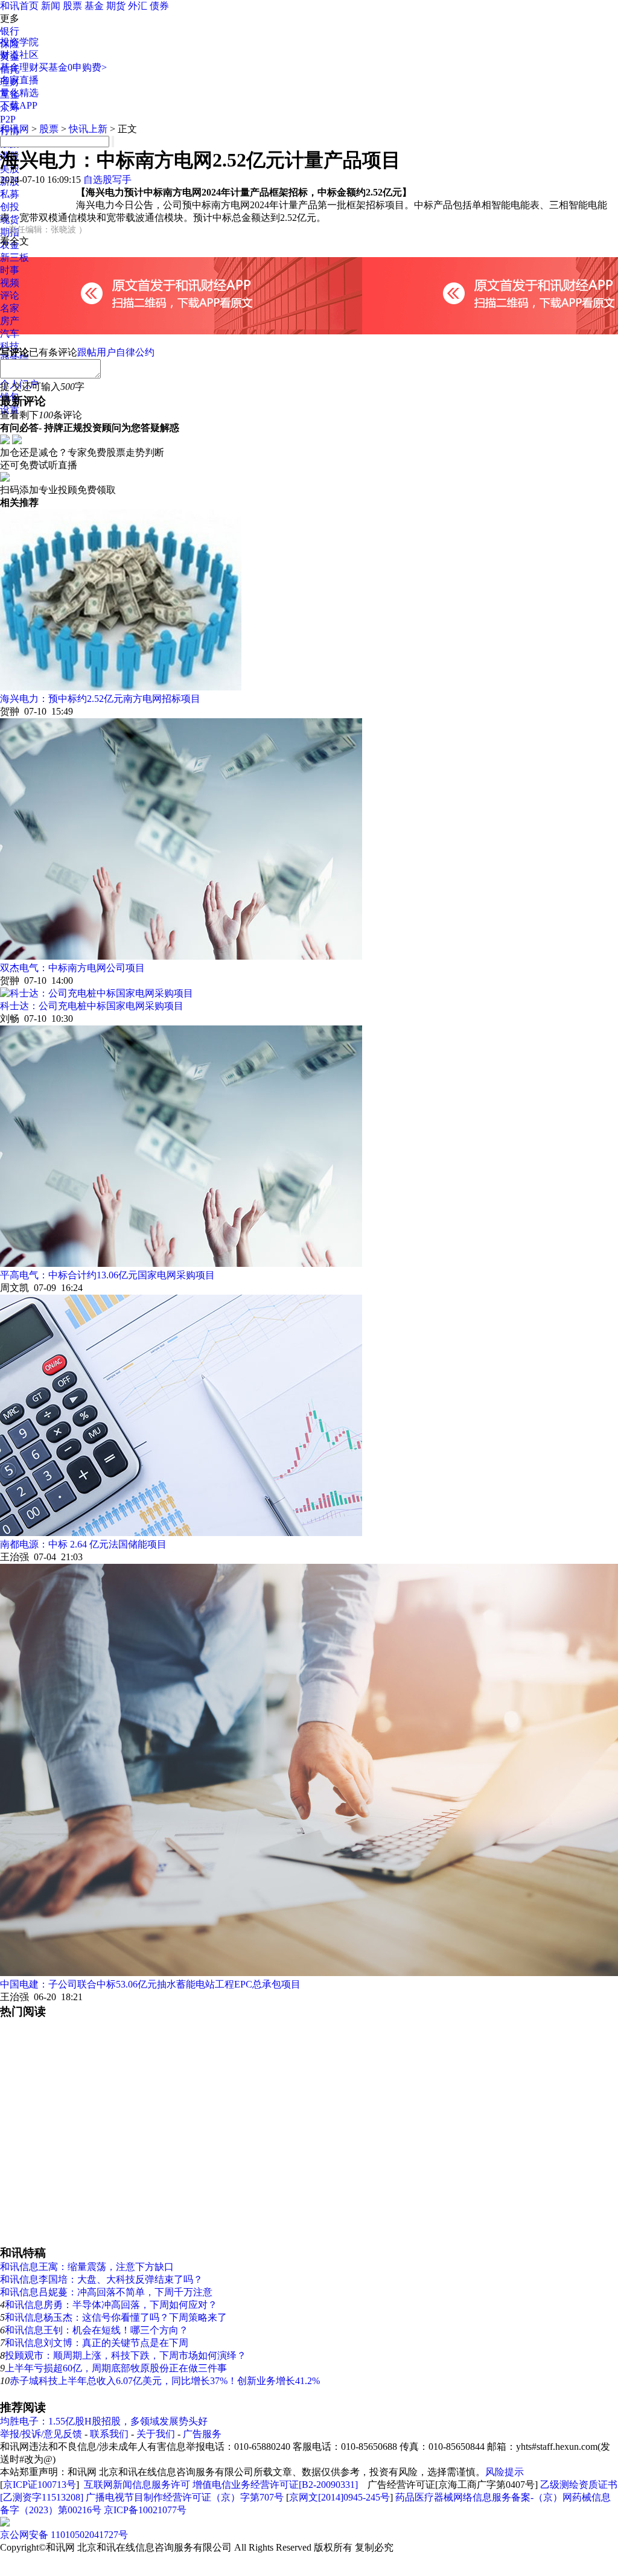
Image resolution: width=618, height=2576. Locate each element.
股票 (72, 6)
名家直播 (19, 80)
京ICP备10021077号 (145, 2510)
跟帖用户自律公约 (116, 352)
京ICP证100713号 (40, 2485)
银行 (10, 31)
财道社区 (19, 55)
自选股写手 (107, 180)
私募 (10, 194)
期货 (116, 6)
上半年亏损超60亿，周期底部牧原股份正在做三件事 (116, 2368)
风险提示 (505, 2472)
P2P (8, 119)
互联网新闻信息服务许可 (137, 2485)
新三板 (14, 257)
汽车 (10, 333)
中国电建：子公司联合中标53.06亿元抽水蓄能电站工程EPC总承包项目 (150, 1984)
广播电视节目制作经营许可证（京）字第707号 (185, 2497)
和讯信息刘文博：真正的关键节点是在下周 (97, 2343)
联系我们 (109, 2434)
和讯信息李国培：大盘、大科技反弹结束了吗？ (101, 2279)
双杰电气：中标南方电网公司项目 (72, 968)
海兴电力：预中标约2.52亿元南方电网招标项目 (100, 699)
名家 (10, 308)
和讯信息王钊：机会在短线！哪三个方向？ (97, 2330)
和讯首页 (19, 6)
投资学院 (19, 42)
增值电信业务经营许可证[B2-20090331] (275, 2485)
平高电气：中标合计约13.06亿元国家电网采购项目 (107, 1275)
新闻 (51, 6)
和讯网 (14, 129)
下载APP (19, 105)
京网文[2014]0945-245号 (339, 2497)
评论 (10, 295)
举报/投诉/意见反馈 (41, 2434)
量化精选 (19, 93)
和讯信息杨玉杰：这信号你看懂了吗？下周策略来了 (116, 2317)
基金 (94, 6)
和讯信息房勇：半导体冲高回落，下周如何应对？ (111, 2305)
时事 (10, 270)
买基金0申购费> (73, 67)
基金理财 (19, 67)
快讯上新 (88, 129)
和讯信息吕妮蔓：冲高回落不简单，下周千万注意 (106, 2292)
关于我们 (156, 2434)
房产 (10, 321)
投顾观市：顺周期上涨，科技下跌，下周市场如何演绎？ (126, 2355)
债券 (159, 6)
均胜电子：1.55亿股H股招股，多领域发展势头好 (104, 2421)
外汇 (138, 6)
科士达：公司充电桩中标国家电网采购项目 (92, 1006)
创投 (10, 207)
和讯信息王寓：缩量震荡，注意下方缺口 (87, 2267)
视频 (10, 283)
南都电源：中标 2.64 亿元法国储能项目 (83, 1544)
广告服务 (202, 2434)
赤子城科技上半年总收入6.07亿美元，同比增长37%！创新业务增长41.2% (165, 2381)
